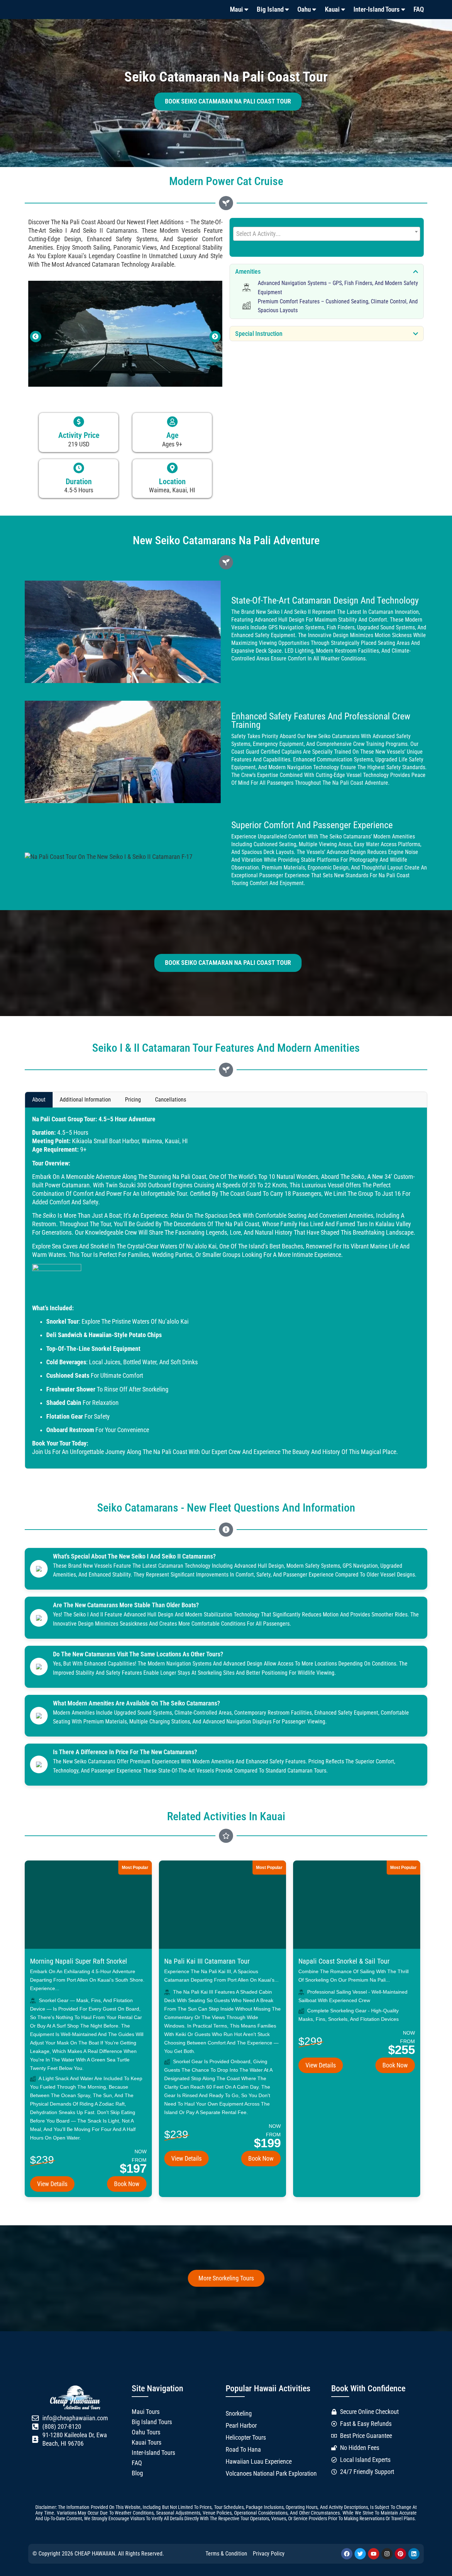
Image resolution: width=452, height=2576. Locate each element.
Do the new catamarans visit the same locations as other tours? (138, 1654)
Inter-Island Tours (377, 9)
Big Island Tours (152, 2422)
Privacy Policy (269, 2554)
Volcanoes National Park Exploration (271, 2474)
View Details (52, 2184)
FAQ (419, 9)
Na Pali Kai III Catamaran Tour (207, 1961)
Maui (236, 9)
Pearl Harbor (241, 2426)
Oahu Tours (146, 2432)
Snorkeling (239, 2414)
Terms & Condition (226, 2554)
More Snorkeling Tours (226, 2278)
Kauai (332, 9)
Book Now (127, 2184)
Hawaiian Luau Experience (259, 2462)
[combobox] (327, 234)
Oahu (304, 9)
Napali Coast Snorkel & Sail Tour (344, 1961)
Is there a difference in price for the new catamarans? (125, 1752)
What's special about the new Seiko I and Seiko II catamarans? (134, 1556)
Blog (137, 2473)
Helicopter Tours (246, 2438)
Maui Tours (146, 2412)
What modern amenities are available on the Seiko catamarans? (136, 1703)
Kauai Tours (147, 2443)
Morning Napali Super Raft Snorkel (79, 1961)
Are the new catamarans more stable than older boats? (126, 1605)
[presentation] (36, 337)
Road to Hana (243, 2450)
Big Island (270, 9)
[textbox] (327, 234)
